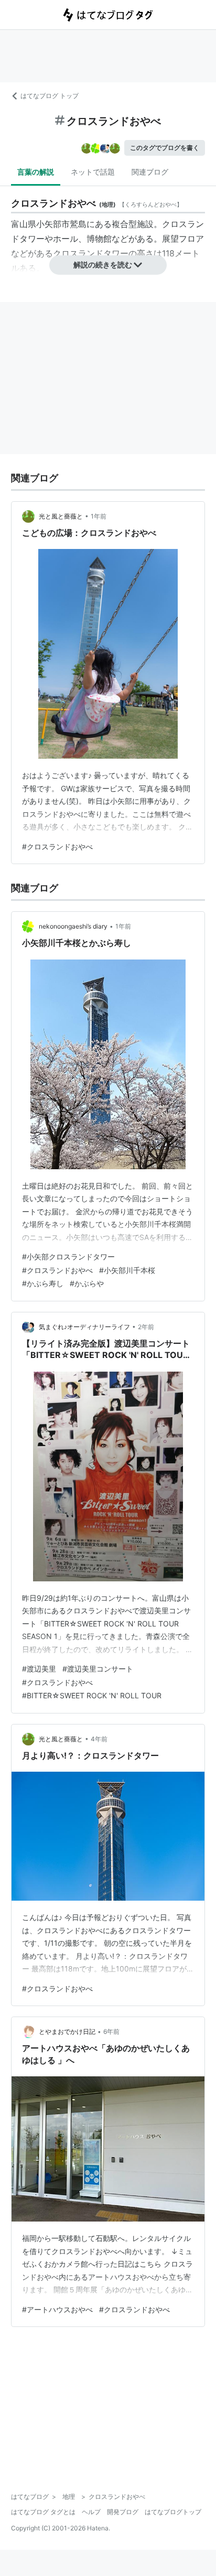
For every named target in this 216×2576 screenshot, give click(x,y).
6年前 (111, 2031)
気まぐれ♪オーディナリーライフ (84, 1327)
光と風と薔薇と (61, 516)
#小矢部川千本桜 (127, 1270)
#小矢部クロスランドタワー (68, 1257)
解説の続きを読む (103, 265)
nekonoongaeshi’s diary (73, 926)
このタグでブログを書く (165, 148)
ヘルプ (91, 2512)
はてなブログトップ (173, 2512)
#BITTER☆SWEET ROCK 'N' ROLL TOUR (92, 1695)
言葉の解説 (36, 172)
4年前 (99, 1739)
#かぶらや (87, 1283)
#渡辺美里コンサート (98, 1669)
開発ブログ (123, 2512)
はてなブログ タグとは (43, 2512)
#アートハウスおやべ (57, 2309)
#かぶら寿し (43, 1283)
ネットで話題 (93, 172)
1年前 (99, 516)
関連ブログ (150, 172)
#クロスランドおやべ (57, 847)
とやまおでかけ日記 (67, 2031)
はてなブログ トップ (50, 96)
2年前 (146, 1327)
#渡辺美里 (39, 1669)
